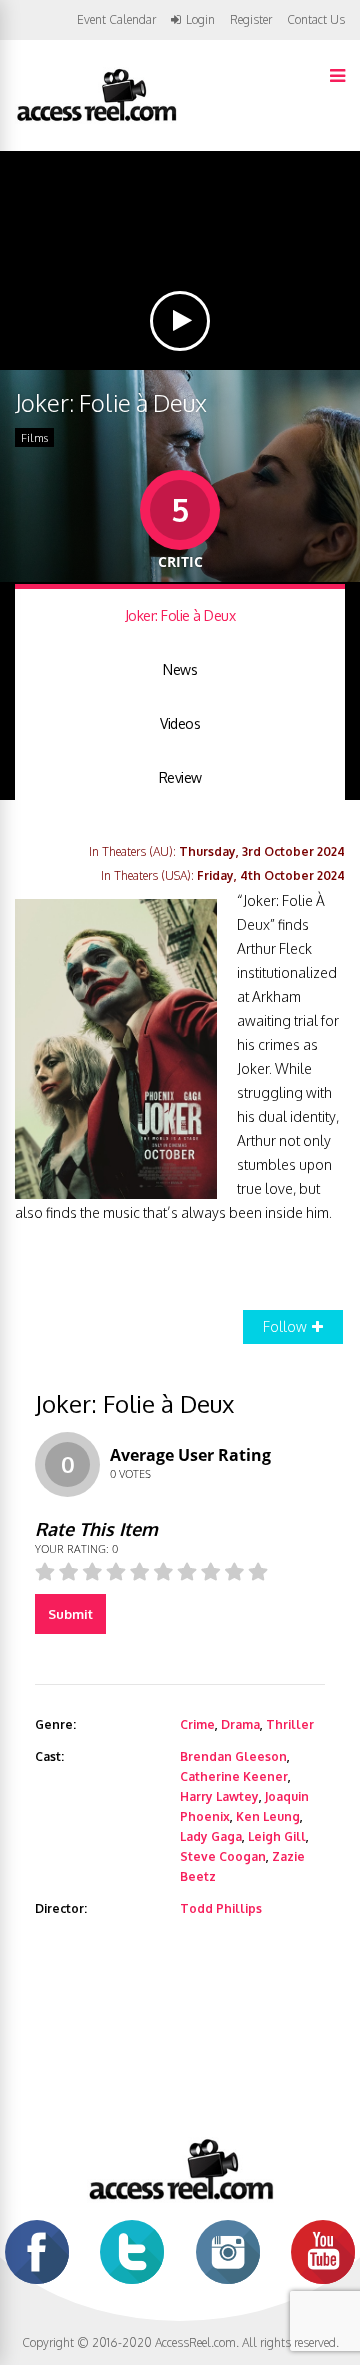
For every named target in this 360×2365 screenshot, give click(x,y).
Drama (240, 1724)
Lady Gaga (211, 1836)
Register (251, 20)
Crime (197, 1724)
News (180, 669)
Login (200, 20)
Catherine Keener (234, 1776)
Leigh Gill (277, 1836)
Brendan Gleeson (233, 1756)
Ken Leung (268, 1816)
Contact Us (316, 19)
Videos (180, 723)
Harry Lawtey (219, 1796)
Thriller (290, 1724)
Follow (285, 1326)
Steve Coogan (223, 1856)
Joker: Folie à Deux (180, 615)
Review (180, 777)
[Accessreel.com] (96, 119)
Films (34, 438)
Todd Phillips (221, 1908)
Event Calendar (116, 19)
